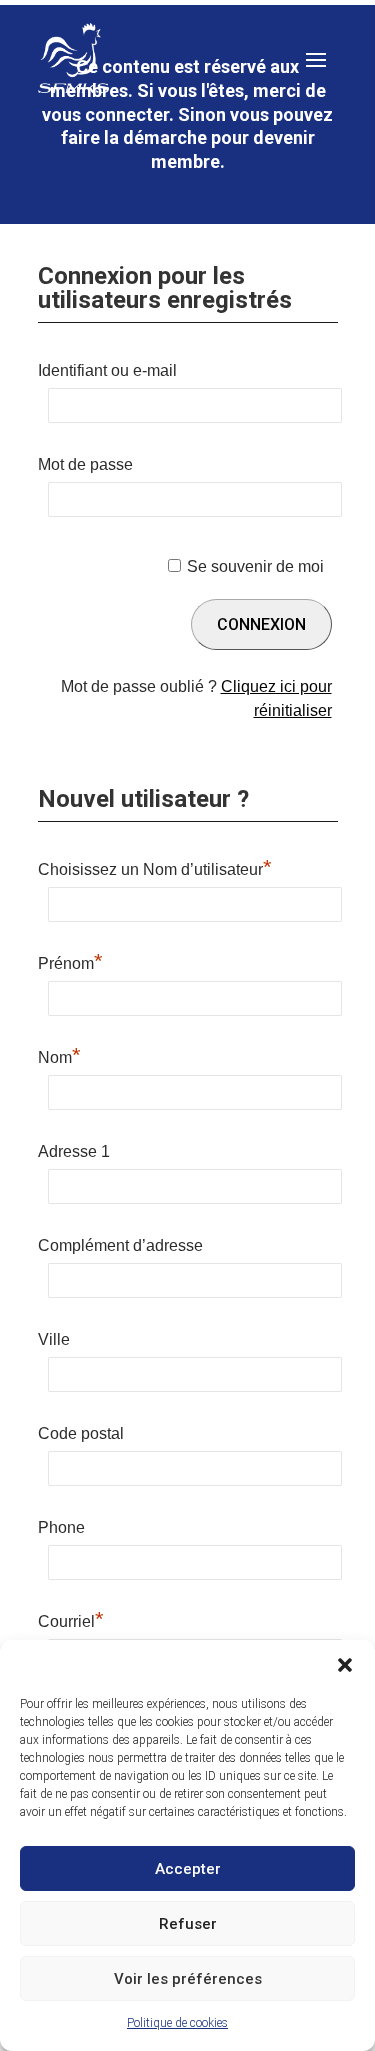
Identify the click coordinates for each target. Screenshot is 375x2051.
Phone (61, 1527)
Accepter (188, 1869)
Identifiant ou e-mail (107, 370)
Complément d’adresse (120, 1245)
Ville (54, 1339)
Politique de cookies (177, 2023)
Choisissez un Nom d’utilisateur (155, 867)
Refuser (188, 1924)
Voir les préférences (188, 1979)
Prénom (70, 961)
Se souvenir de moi (255, 566)
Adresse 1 (74, 1151)
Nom (59, 1055)
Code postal (81, 1433)
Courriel (71, 1619)
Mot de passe (85, 464)
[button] (345, 1665)
